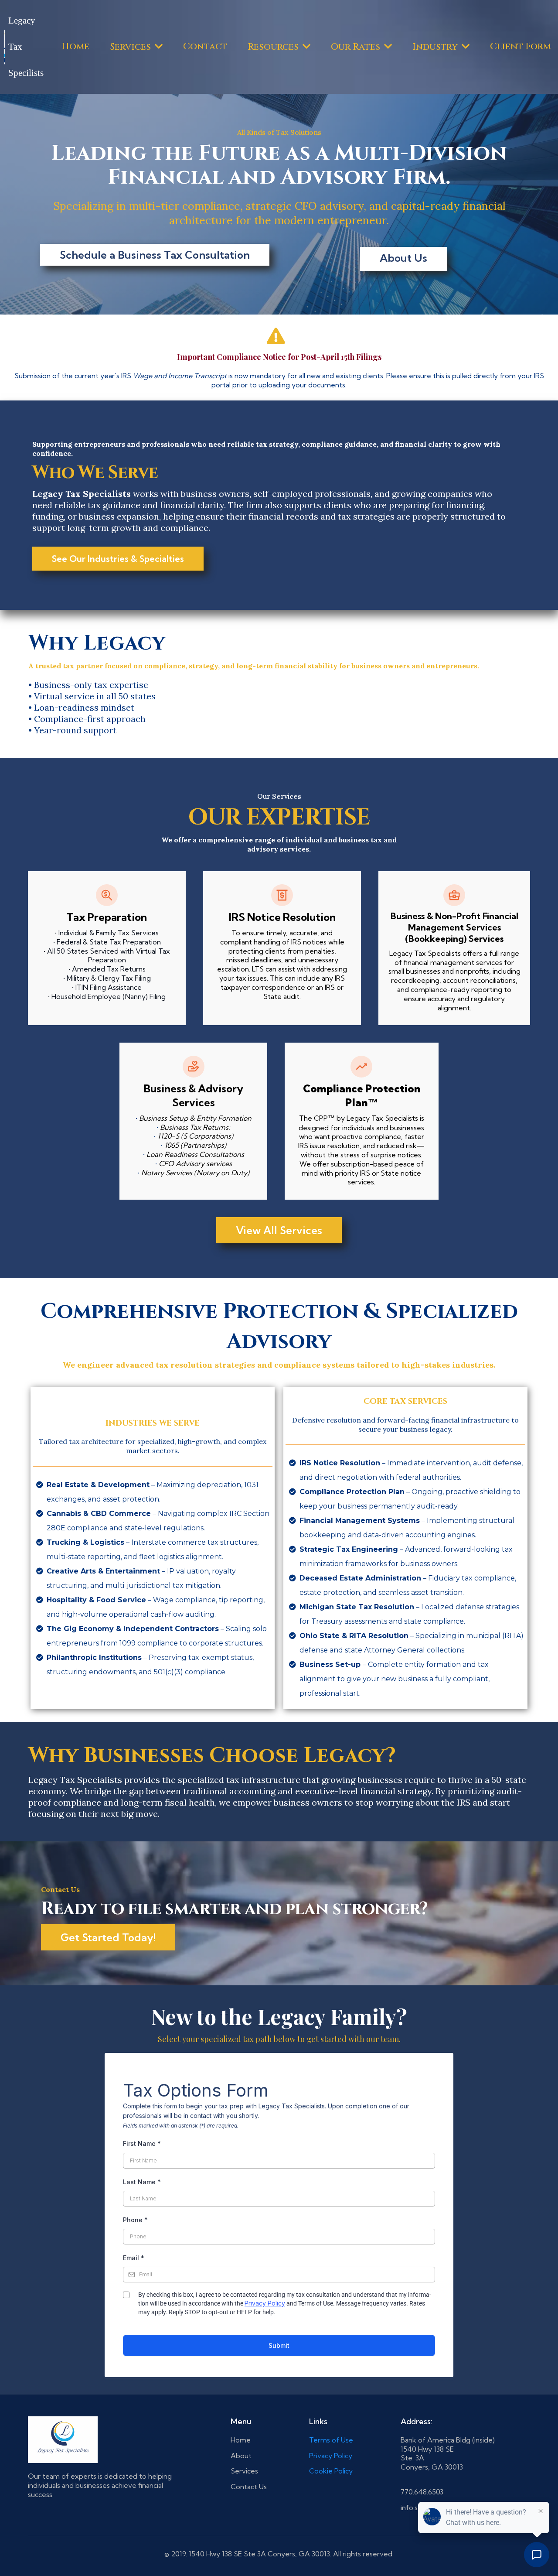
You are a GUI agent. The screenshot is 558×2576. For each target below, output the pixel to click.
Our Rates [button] (357, 47)
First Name (142, 2143)
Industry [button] (436, 47)
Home (241, 2440)
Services (244, 2471)
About (241, 2456)
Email (134, 2258)
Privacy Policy (265, 2303)
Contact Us (249, 2487)
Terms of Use (331, 2440)
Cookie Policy (331, 2471)
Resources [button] (274, 47)
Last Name (142, 2182)
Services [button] (131, 47)
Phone (135, 2220)
